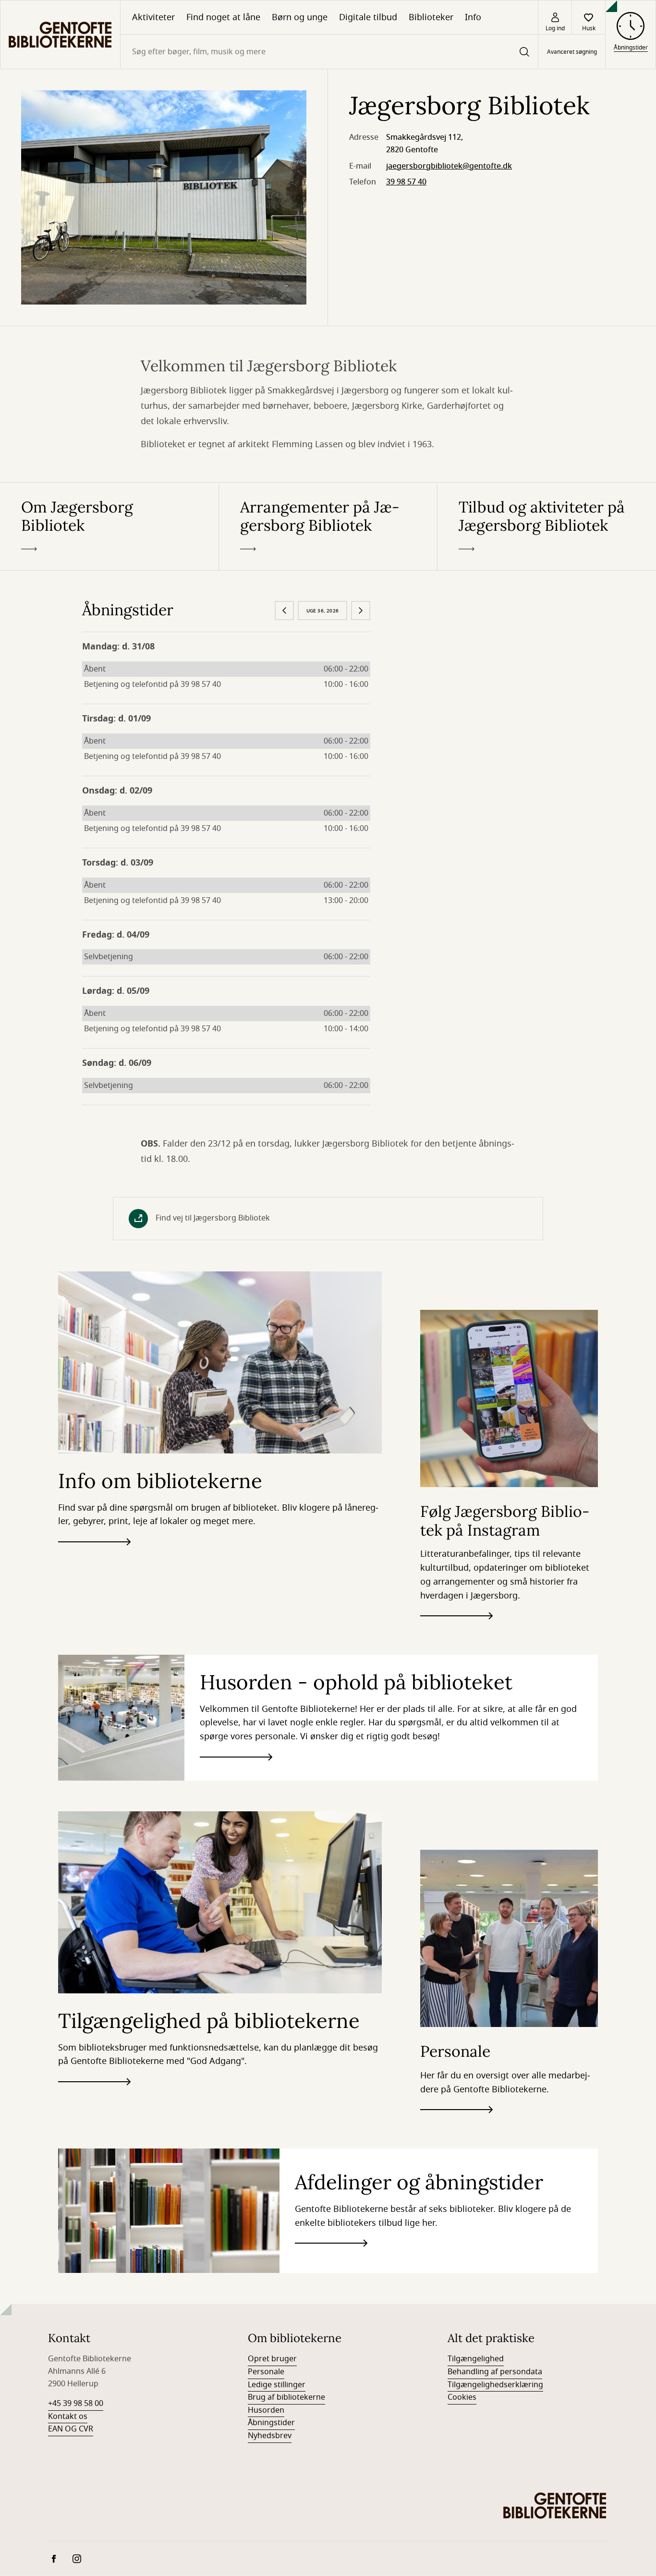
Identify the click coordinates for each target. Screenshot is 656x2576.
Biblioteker (431, 17)
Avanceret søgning (572, 52)
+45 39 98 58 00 (76, 2404)
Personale (266, 2372)
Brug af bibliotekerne (286, 2397)
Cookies (462, 2397)
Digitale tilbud (368, 17)
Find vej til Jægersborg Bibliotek (213, 1218)
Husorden (266, 2410)
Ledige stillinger (277, 2385)
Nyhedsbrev (270, 2436)
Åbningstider (271, 2423)
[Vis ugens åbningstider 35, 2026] (284, 610)
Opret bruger (272, 2359)
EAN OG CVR (71, 2429)
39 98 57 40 (406, 182)
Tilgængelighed (476, 2359)
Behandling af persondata (495, 2372)
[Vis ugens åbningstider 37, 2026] (361, 610)
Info (473, 17)
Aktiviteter (153, 17)
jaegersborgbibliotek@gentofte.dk (449, 166)
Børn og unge (300, 17)
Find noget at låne (223, 17)
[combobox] (329, 52)
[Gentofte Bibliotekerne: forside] (60, 35)
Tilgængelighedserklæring (495, 2385)
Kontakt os (68, 2417)
